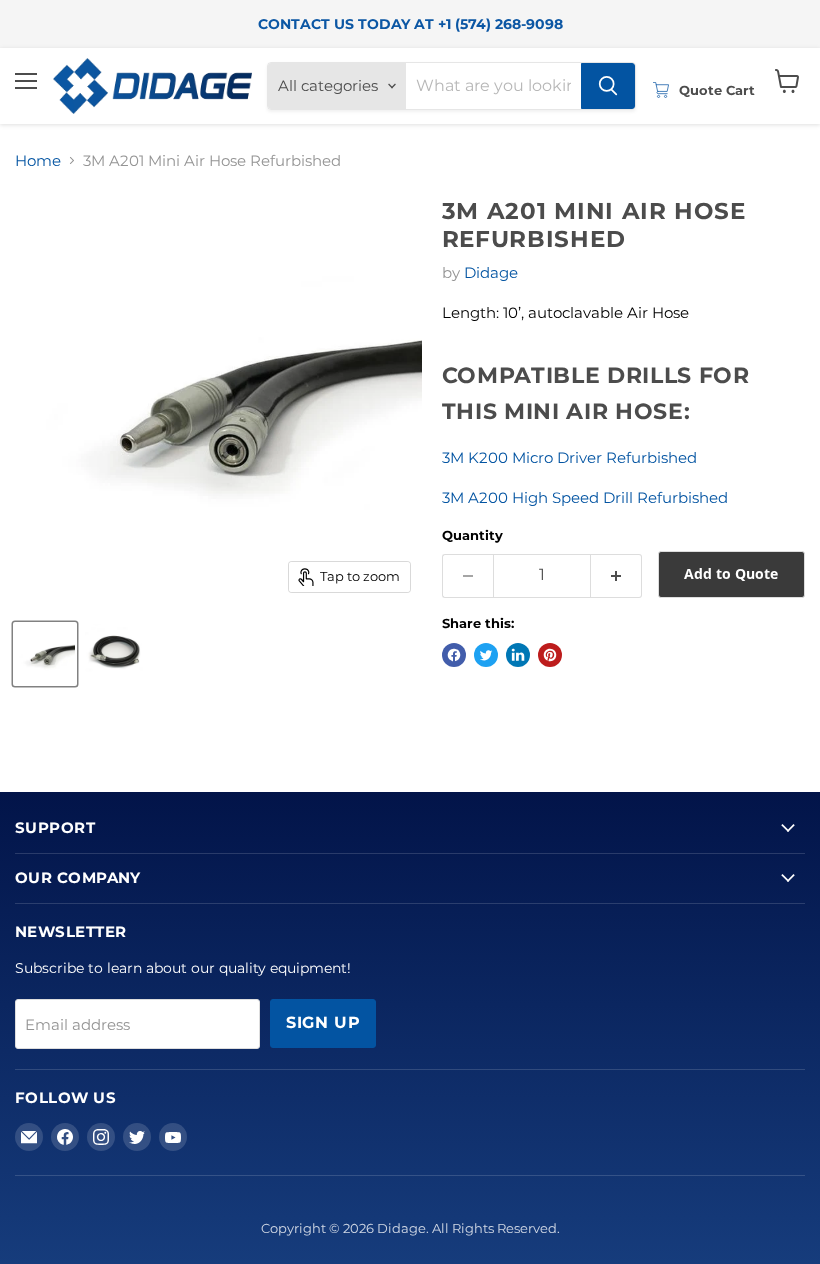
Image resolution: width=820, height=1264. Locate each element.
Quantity (472, 535)
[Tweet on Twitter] (486, 655)
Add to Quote (731, 573)
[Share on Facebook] (454, 655)
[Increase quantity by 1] (616, 576)
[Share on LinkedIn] (518, 655)
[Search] (608, 86)
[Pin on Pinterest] (550, 655)
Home (38, 160)
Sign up (323, 1022)
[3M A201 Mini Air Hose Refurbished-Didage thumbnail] (45, 654)
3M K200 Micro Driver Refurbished (569, 457)
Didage (491, 272)
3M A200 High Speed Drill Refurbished (585, 497)
